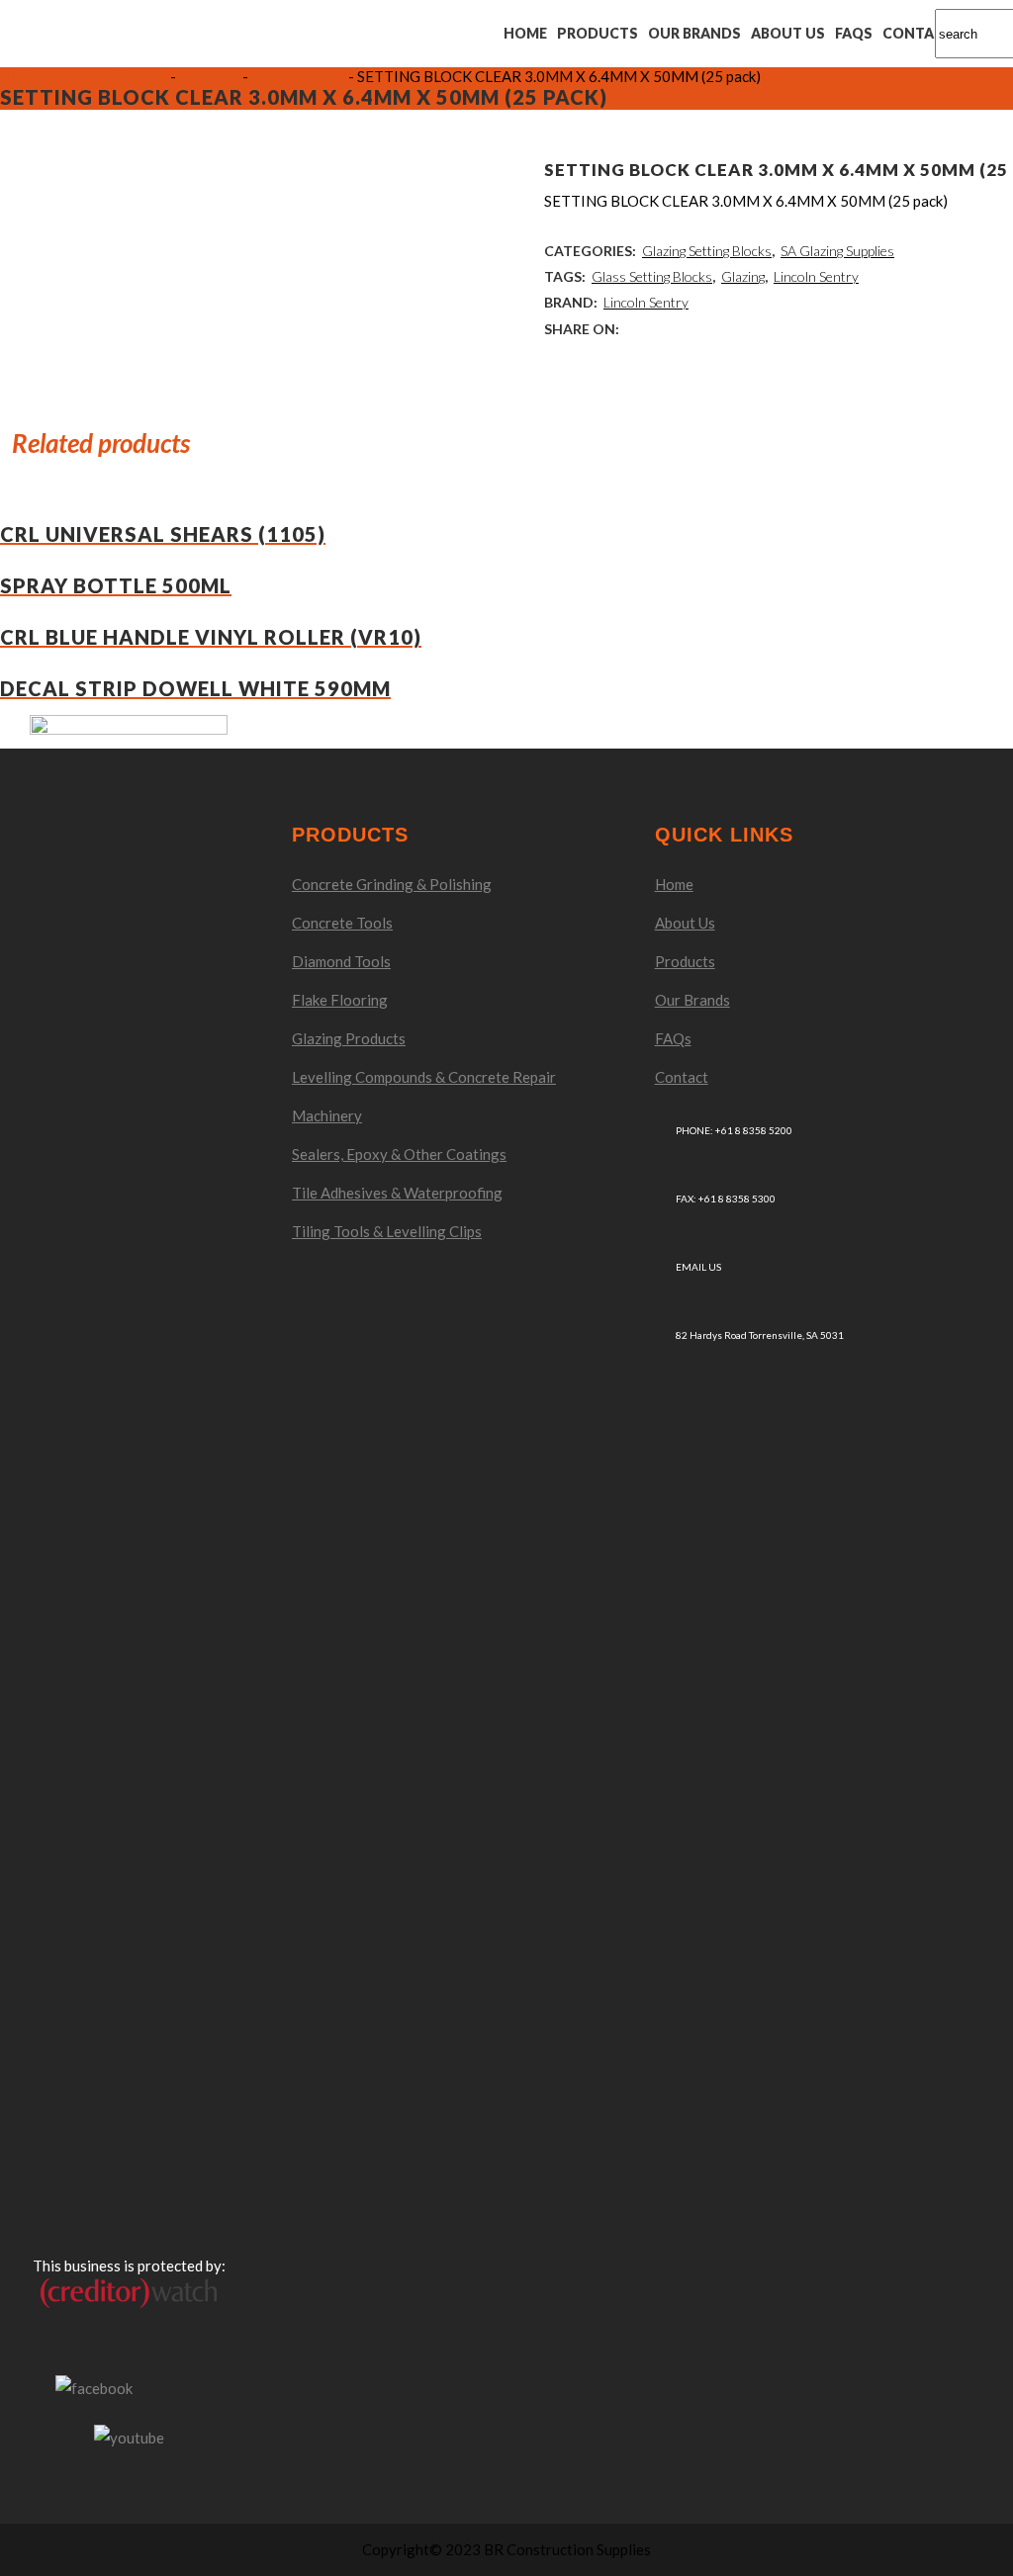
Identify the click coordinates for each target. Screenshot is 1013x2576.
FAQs (673, 1038)
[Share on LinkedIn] (722, 328)
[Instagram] (171, 2388)
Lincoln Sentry (816, 276)
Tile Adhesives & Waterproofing (397, 1193)
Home (674, 884)
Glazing (743, 276)
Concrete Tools (342, 923)
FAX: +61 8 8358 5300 (726, 1199)
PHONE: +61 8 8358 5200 (734, 1130)
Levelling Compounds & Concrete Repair (424, 1077)
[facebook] (94, 2386)
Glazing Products (349, 1038)
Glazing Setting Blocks (707, 251)
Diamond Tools (341, 961)
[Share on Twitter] (665, 328)
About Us (685, 923)
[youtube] (129, 2435)
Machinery (327, 1115)
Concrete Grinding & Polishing (392, 884)
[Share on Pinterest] (750, 328)
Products (685, 961)
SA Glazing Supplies (837, 251)
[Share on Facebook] (637, 328)
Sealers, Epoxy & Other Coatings (399, 1154)
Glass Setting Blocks (652, 276)
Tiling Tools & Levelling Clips (387, 1231)
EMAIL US (698, 1267)
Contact (682, 1077)
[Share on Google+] (694, 328)
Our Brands (692, 1000)
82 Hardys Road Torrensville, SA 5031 (760, 1335)
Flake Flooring (340, 1000)
